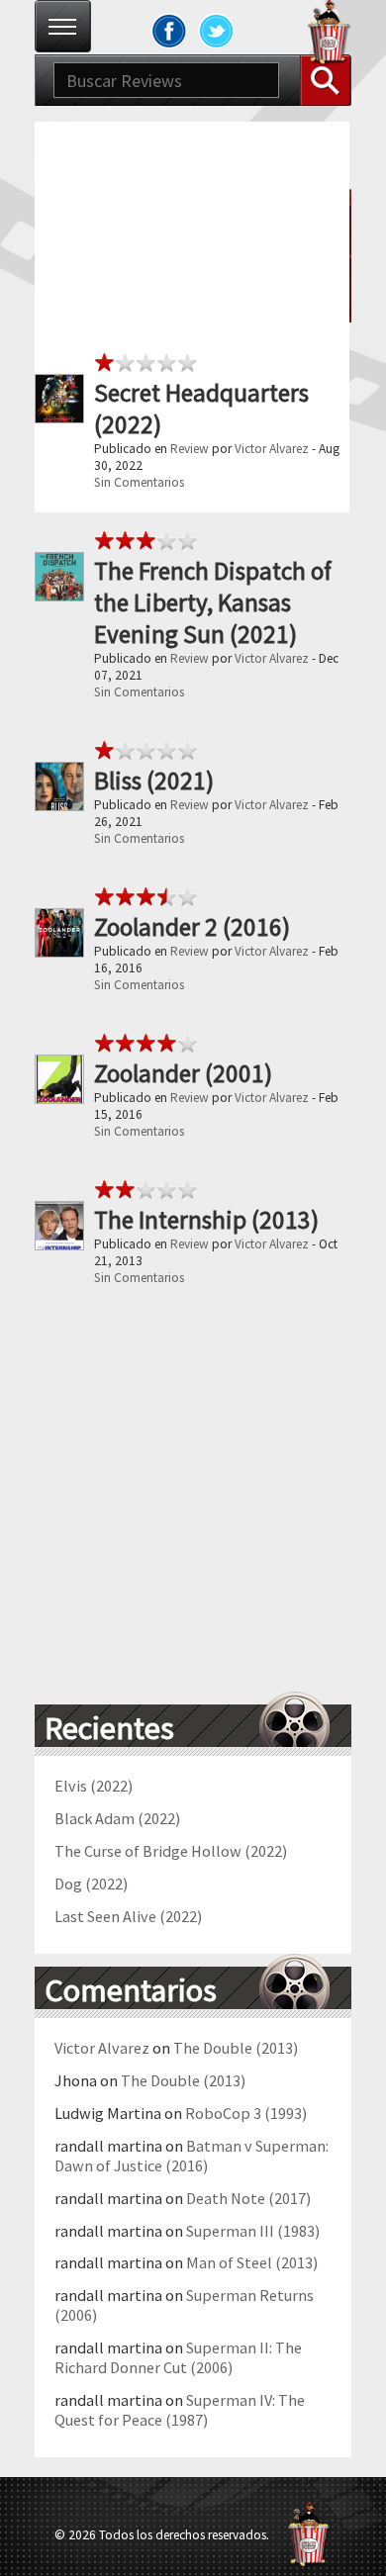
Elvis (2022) (94, 1786)
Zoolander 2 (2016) (192, 927)
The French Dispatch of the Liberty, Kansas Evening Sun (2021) (213, 602)
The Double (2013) (236, 2048)
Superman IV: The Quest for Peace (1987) (180, 2410)
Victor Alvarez (272, 449)
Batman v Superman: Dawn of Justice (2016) (192, 2156)
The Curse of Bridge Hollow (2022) (171, 1851)
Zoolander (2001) (183, 1073)
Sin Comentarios (139, 482)
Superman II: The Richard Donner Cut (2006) (178, 2357)
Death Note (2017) (248, 2198)
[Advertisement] (193, 315)
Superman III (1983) (253, 2231)
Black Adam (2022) (117, 1818)
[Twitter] (217, 31)
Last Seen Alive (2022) (128, 1916)
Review (190, 449)
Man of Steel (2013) (252, 2262)
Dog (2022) (91, 1884)
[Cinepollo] (330, 36)
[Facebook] (169, 31)
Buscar (326, 80)
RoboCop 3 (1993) (246, 2113)
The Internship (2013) (206, 1220)
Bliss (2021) (154, 781)
